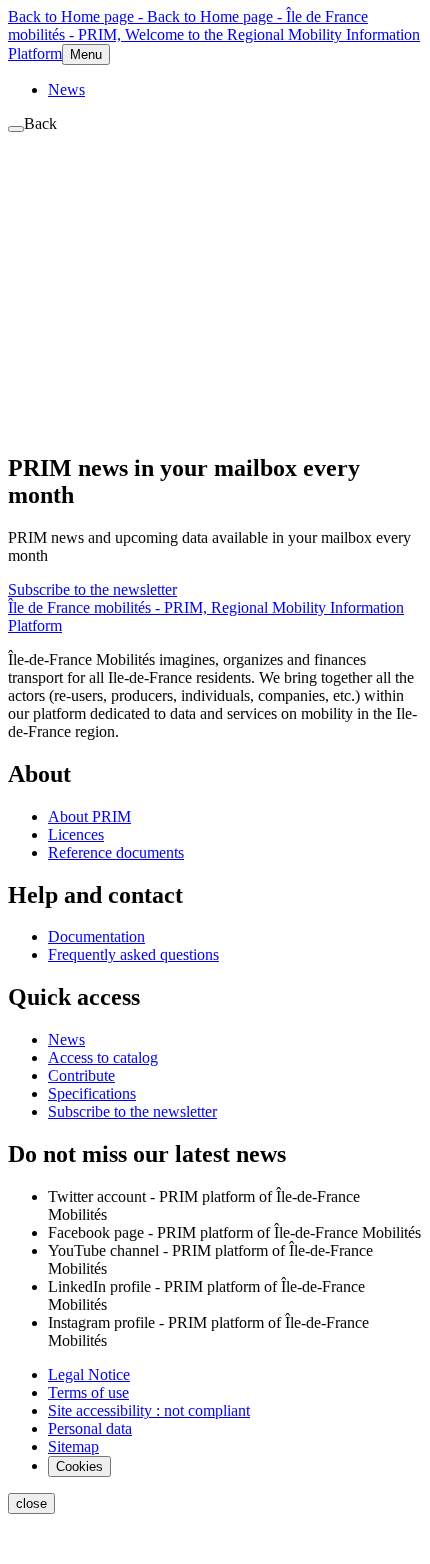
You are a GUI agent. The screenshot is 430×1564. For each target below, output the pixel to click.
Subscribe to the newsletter (92, 589)
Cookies (79, 1466)
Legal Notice (89, 1374)
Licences (76, 834)
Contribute (81, 1075)
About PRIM (89, 816)
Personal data (90, 1428)
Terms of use (88, 1392)
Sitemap (73, 1446)
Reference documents (116, 852)
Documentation (96, 936)
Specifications (92, 1093)
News (66, 89)
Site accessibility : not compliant (149, 1410)
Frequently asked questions (133, 954)
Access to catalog (103, 1057)
